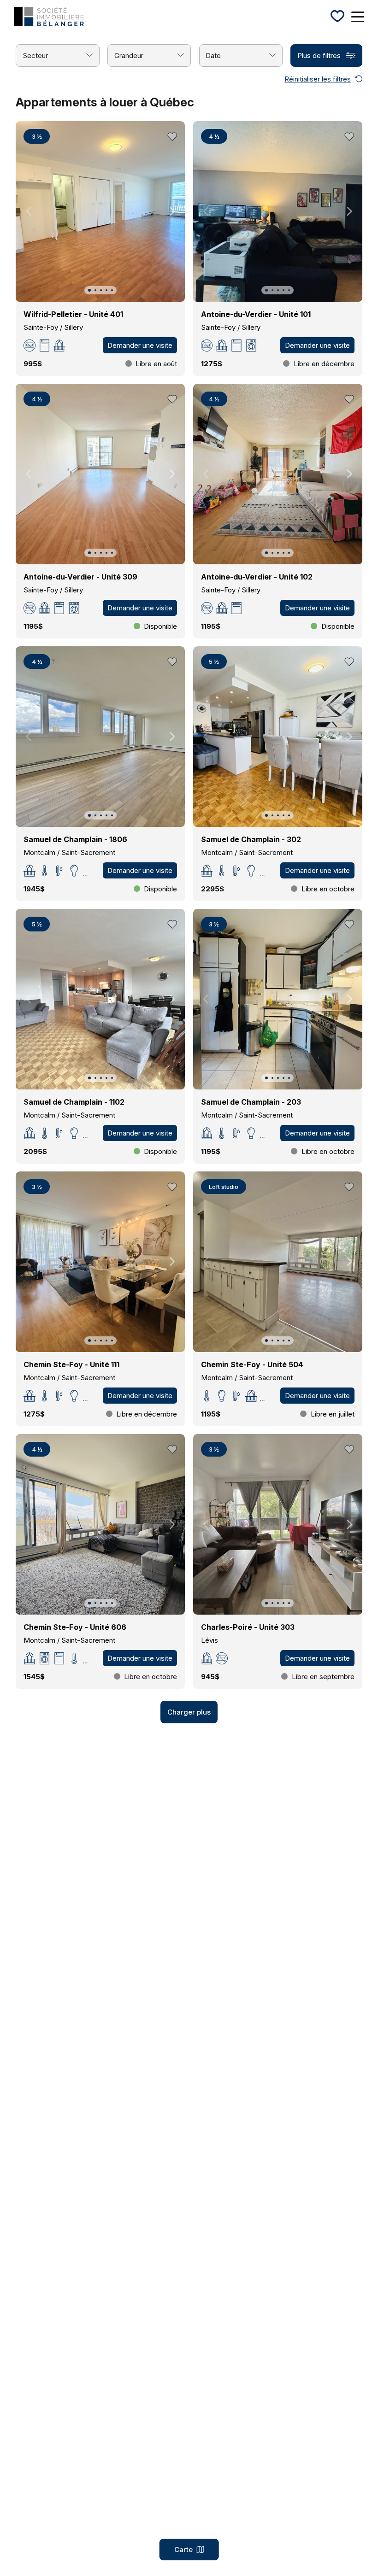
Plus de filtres (319, 56)
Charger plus (189, 1712)
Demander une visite (140, 345)
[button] (89, 290)
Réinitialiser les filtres (318, 79)
